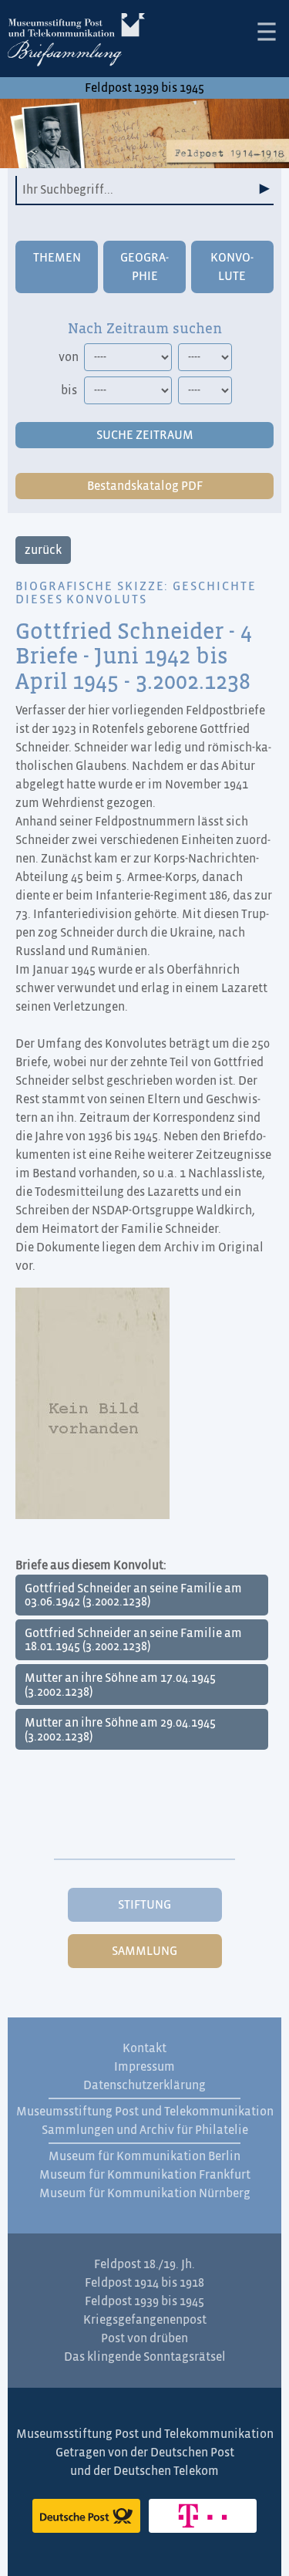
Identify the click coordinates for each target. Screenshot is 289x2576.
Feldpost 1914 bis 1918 (144, 2283)
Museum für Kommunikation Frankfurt (145, 2175)
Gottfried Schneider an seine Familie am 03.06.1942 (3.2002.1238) (133, 1595)
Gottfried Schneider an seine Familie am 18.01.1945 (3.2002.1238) (133, 1640)
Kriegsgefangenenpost (145, 2320)
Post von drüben (144, 2338)
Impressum (144, 2067)
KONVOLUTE (232, 267)
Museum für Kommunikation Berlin (144, 2156)
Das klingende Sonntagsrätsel (145, 2357)
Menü (267, 32)
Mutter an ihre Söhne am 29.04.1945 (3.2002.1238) (120, 1730)
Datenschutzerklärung (144, 2085)
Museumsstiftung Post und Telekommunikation (145, 2112)
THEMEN (57, 258)
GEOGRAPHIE (144, 267)
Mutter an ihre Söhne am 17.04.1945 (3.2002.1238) (120, 1685)
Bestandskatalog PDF (145, 486)
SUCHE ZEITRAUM (145, 435)
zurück (43, 550)
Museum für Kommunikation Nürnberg (145, 2193)
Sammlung (144, 1951)
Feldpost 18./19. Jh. (144, 2264)
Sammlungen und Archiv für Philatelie (145, 2130)
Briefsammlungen (76, 42)
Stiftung (144, 1905)
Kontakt (144, 2048)
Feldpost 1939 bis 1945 (144, 88)
